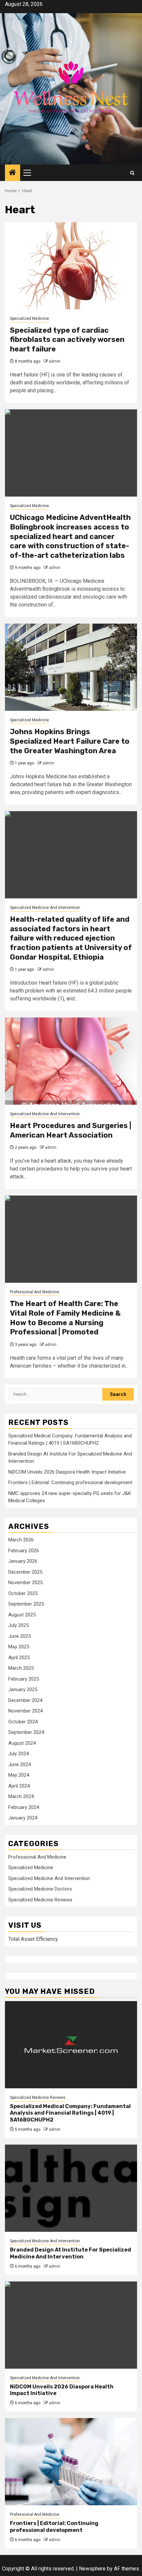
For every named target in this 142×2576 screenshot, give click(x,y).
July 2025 (18, 1625)
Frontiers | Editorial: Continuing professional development (70, 1482)
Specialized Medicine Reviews (40, 1900)
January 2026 (23, 1561)
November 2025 (25, 1583)
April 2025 (19, 1658)
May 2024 (19, 1775)
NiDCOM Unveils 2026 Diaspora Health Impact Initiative (67, 1472)
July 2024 (18, 1754)
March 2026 (21, 1540)
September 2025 (26, 1604)
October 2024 (23, 1722)
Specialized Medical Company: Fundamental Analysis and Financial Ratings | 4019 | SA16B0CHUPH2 (70, 2113)
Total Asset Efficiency (33, 1939)
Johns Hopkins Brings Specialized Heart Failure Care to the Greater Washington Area (70, 741)
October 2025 (23, 1593)
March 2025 (21, 1668)
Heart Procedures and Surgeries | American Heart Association (71, 1130)
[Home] (13, 173)
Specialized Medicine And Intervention (45, 908)
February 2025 (24, 1679)
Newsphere (92, 2569)
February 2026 (24, 1551)
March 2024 (21, 1796)
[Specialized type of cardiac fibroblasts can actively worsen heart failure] (71, 266)
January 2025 (23, 1689)
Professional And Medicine (35, 1292)
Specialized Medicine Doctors (40, 1889)
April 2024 (19, 1786)
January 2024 (23, 1818)
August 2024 (22, 1743)
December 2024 (25, 1700)
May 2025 (19, 1647)
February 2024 (24, 1807)
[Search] (132, 173)
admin (55, 361)
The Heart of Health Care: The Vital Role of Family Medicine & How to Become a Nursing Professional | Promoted (65, 1318)
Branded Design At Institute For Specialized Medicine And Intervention (71, 2253)
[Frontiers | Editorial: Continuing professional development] (71, 2462)
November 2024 (25, 1711)
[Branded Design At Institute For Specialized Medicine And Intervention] (71, 2188)
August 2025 (22, 1615)
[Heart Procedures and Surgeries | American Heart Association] (71, 1061)
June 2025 (19, 1636)
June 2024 (19, 1765)
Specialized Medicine (29, 319)
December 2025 (25, 1572)
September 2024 (26, 1732)
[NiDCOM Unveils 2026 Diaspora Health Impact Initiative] (71, 2325)
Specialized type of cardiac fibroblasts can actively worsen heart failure (67, 340)
